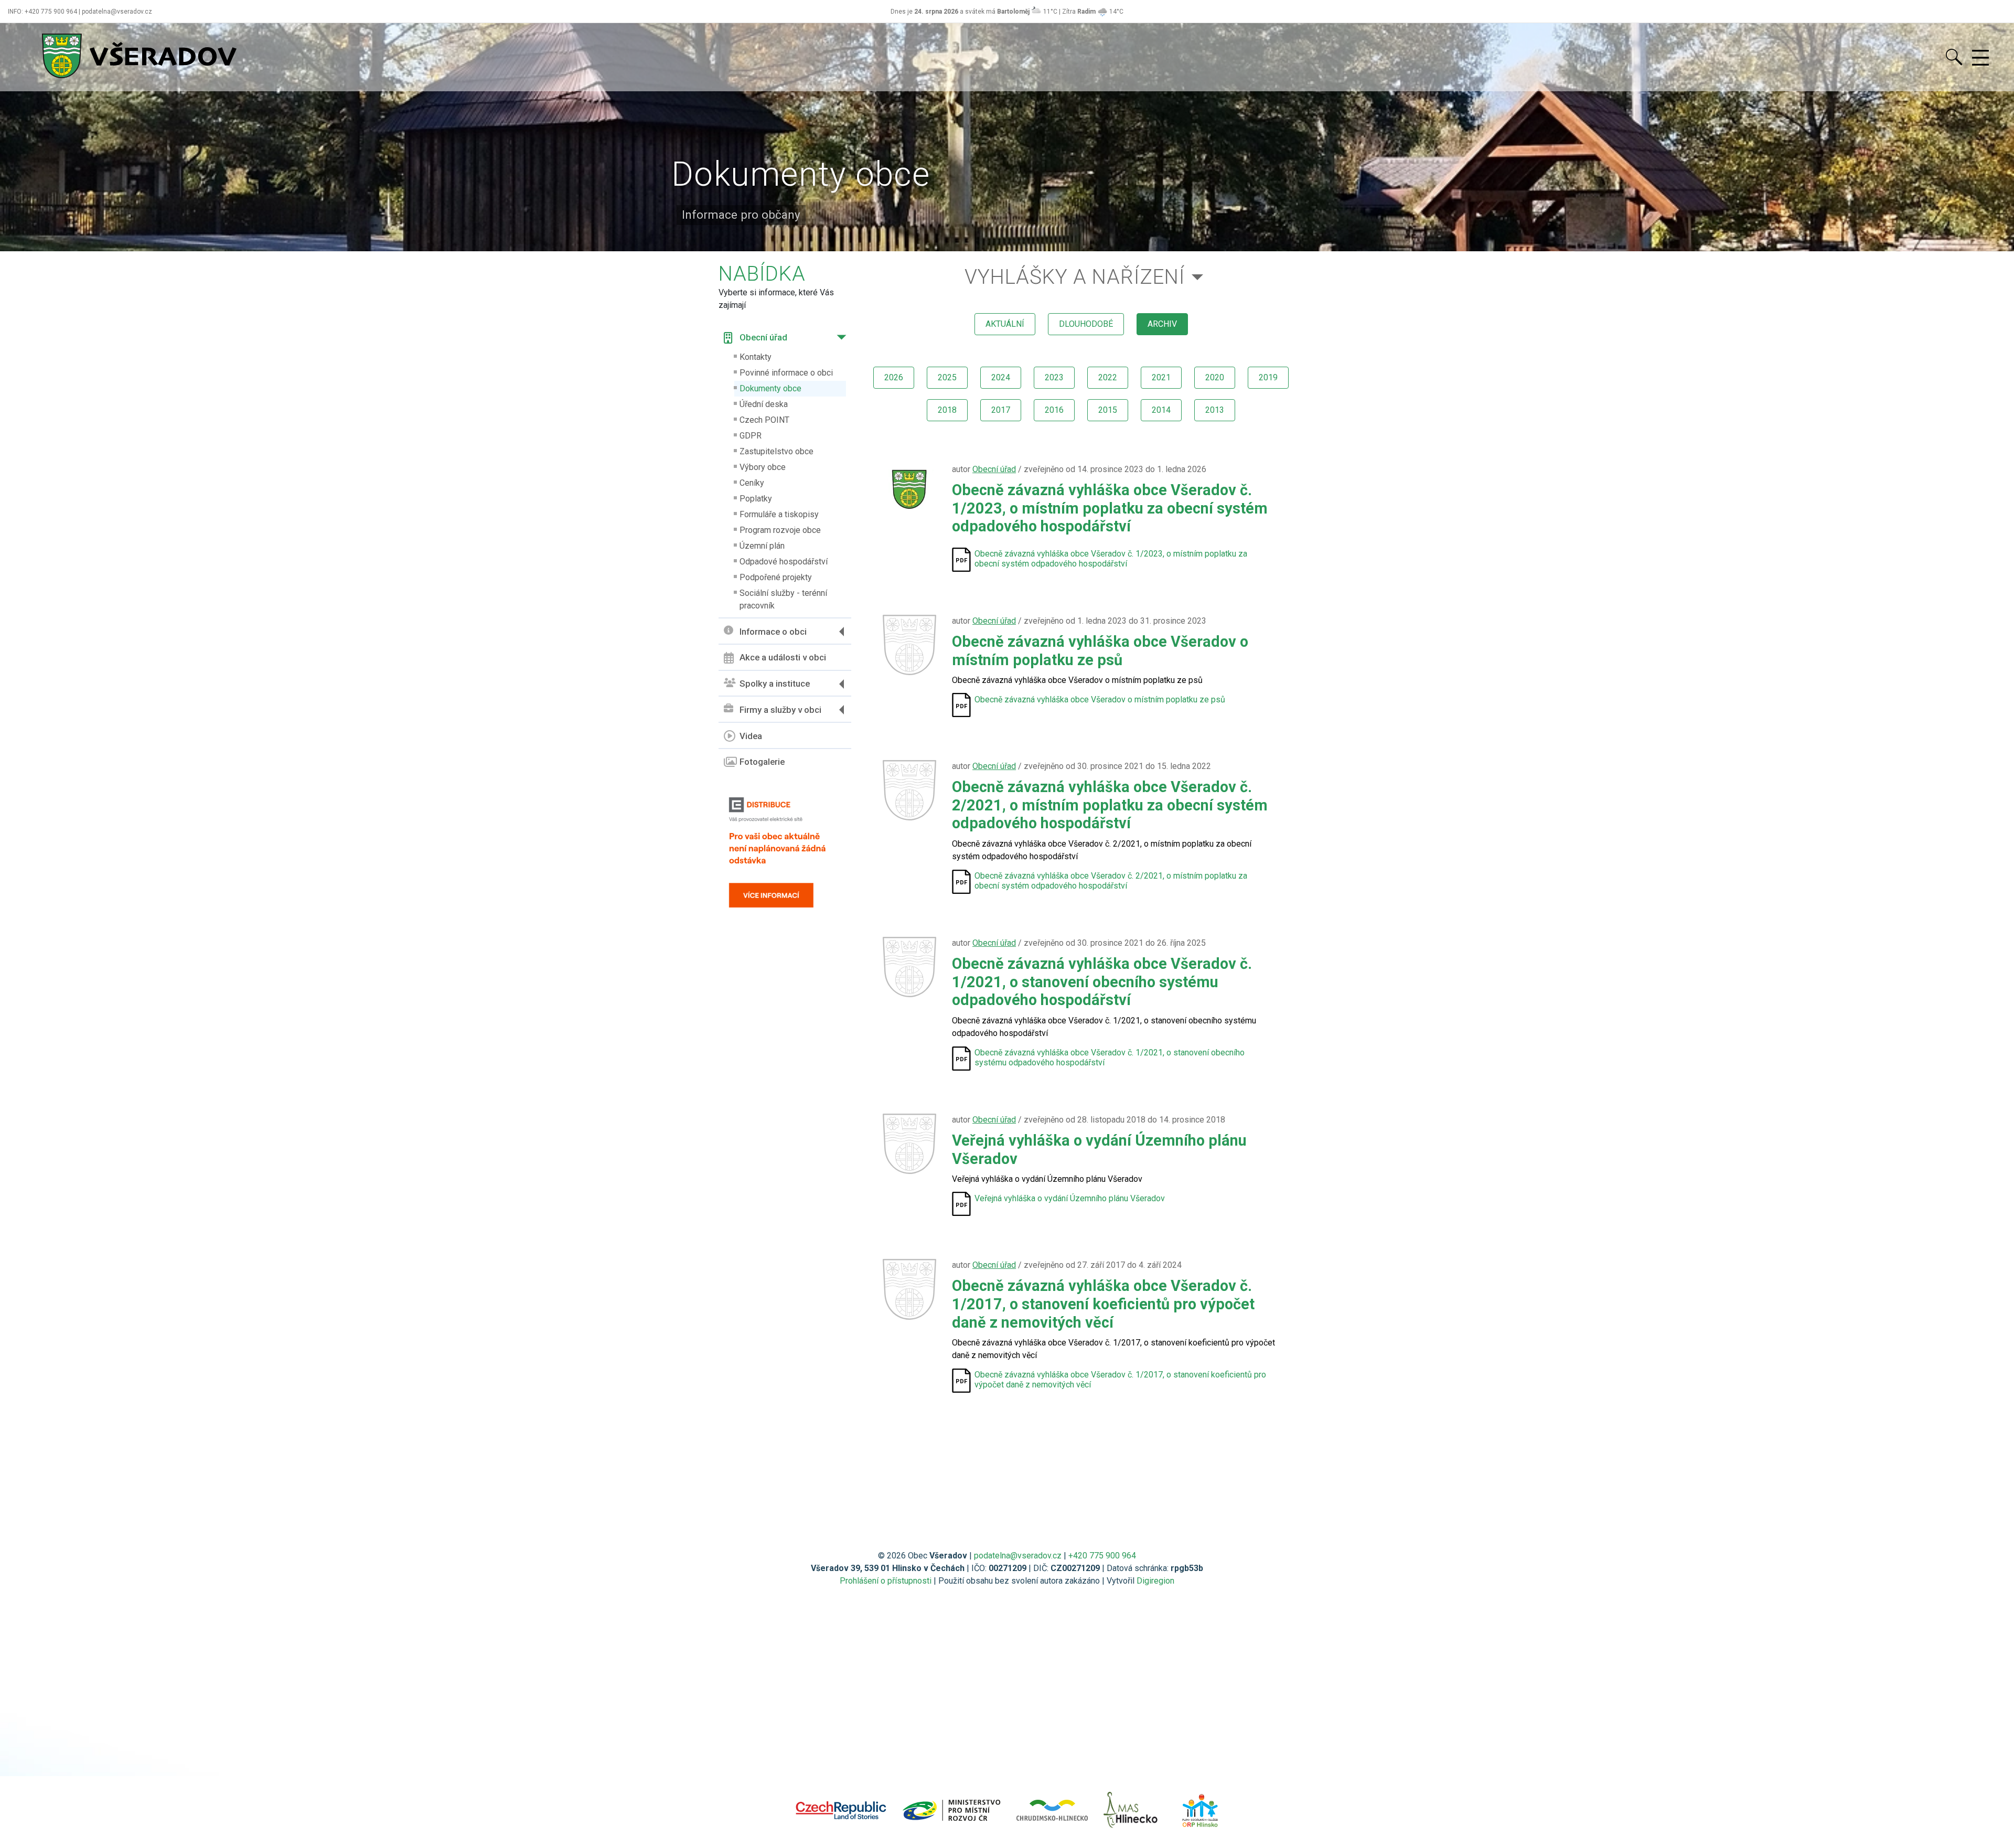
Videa (751, 736)
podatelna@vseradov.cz (1018, 1556)
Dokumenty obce (770, 388)
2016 (1054, 410)
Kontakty (756, 357)
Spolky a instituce (775, 683)
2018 (947, 410)
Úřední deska (764, 404)
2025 (947, 377)
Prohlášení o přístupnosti (886, 1581)
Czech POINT (764, 420)
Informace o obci (773, 632)
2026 (894, 377)
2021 (1161, 377)
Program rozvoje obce (780, 530)
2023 (1054, 377)
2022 (1108, 377)
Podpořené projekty (776, 577)
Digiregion (1155, 1581)
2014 (1161, 410)
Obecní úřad (763, 337)
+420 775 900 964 (1102, 1556)
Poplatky (756, 499)
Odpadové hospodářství (784, 562)
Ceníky (752, 483)
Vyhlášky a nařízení (1075, 277)
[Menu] (1980, 58)
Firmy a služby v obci (780, 710)
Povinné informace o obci (786, 373)
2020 (1215, 377)
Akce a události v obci (783, 657)
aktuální (1005, 324)
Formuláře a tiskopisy (779, 514)
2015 (1108, 410)
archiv (1162, 324)
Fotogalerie (762, 762)
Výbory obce (763, 467)
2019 (1268, 377)
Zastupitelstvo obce (776, 451)
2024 (1001, 377)
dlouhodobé (1086, 324)
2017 (1001, 410)
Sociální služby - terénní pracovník (783, 599)
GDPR (751, 436)
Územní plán (762, 546)
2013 (1215, 410)
